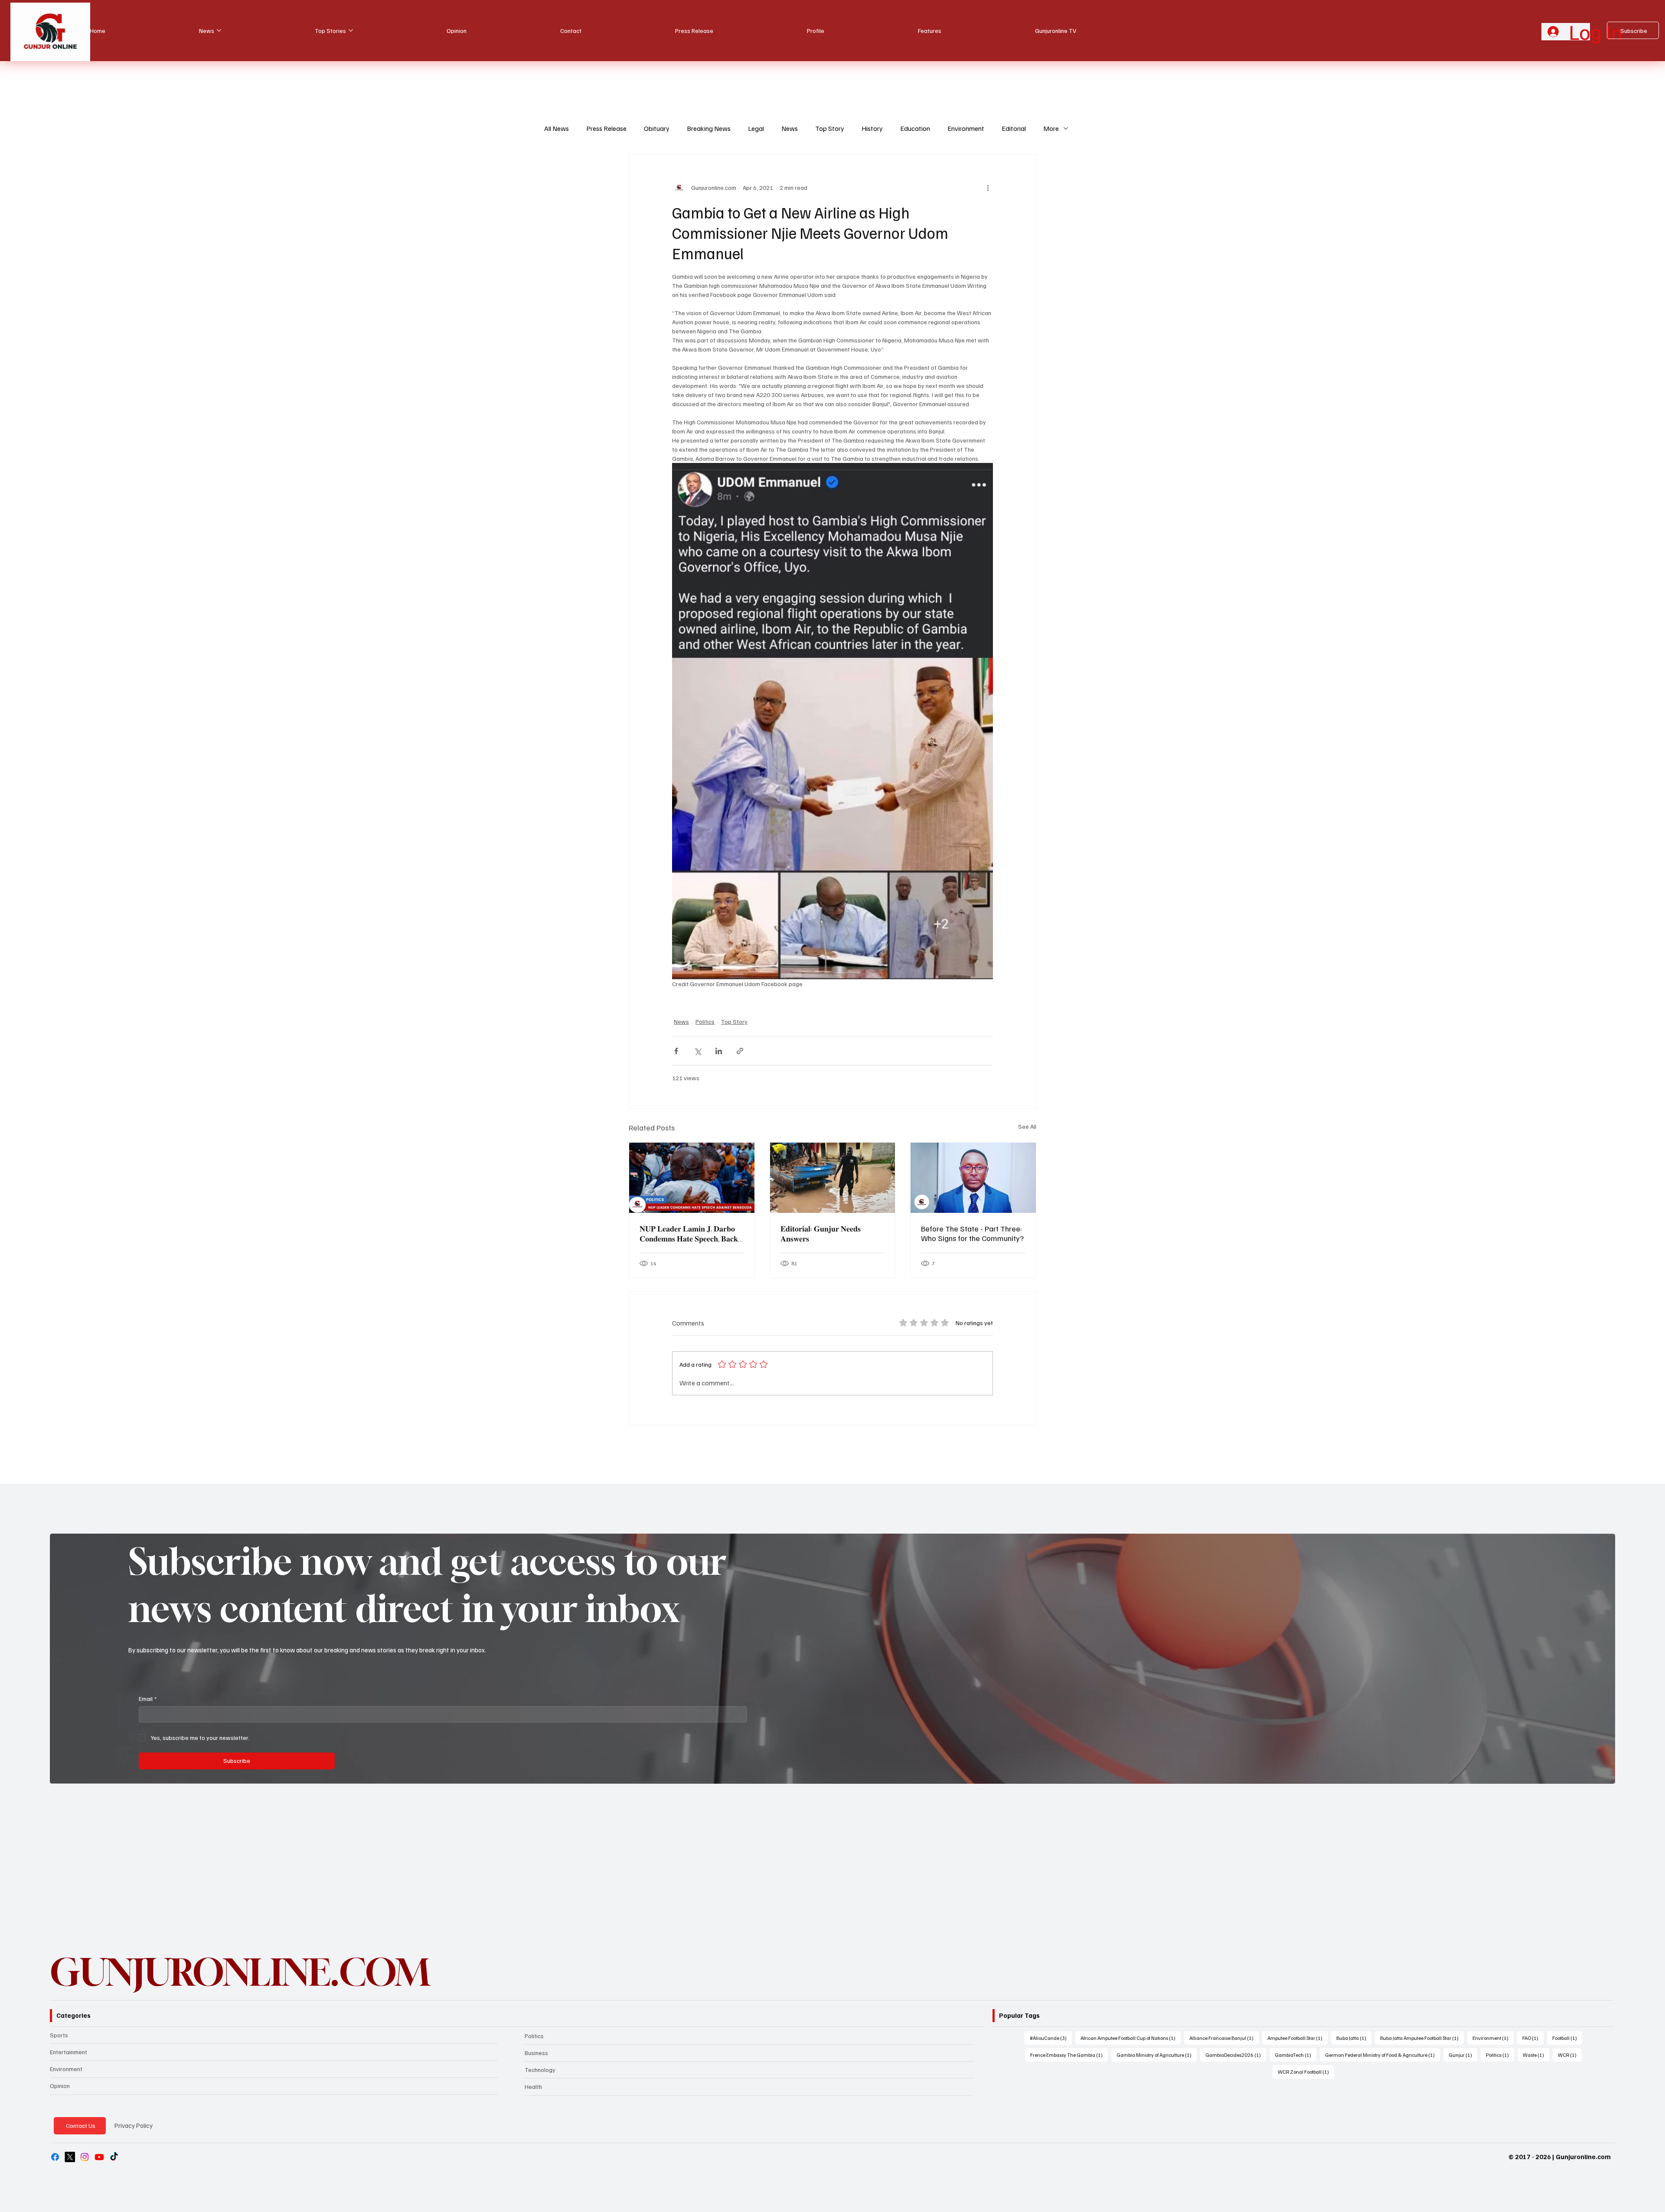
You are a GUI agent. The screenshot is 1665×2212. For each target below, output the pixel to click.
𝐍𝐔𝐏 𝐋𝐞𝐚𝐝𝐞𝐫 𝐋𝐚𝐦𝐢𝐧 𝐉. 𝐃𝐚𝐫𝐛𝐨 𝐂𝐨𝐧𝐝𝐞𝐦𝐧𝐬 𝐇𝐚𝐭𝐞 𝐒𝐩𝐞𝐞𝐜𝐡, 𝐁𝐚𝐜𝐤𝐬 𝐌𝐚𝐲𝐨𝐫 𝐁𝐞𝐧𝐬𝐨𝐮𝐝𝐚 (690, 1234)
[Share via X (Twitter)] (697, 1051)
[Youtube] (99, 2157)
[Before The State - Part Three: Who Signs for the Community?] (973, 1178)
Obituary (657, 128)
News (790, 128)
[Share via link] (740, 1051)
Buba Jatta (1354, 2038)
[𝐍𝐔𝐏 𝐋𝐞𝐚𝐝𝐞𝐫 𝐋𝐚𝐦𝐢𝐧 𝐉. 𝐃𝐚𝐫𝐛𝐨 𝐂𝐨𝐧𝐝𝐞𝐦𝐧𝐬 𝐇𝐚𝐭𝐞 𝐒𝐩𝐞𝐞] (692, 1178)
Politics (705, 1021)
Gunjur (1463, 2055)
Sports (59, 2035)
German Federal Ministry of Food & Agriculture (1383, 2055)
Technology (540, 2070)
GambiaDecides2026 (1236, 2055)
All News (557, 128)
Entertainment (69, 2052)
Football (1567, 2038)
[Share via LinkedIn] (719, 1051)
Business (536, 2053)
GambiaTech (1296, 2055)
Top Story (830, 128)
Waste (1536, 2055)
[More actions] (988, 188)
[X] (70, 2157)
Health (533, 2087)
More (1051, 128)
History (872, 128)
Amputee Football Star (1298, 2038)
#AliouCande (1051, 2038)
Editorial (1014, 128)
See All (1027, 1126)
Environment (966, 128)
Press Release (606, 128)
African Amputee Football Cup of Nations (1131, 2038)
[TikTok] (114, 2157)
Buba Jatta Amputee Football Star (1422, 2038)
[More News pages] (219, 30)
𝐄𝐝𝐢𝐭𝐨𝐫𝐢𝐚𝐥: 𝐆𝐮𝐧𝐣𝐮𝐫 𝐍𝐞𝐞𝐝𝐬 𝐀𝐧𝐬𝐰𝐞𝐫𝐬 (821, 1233)
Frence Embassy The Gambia (1069, 2055)
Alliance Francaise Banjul (1224, 2038)
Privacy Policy (134, 2125)
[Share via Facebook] (676, 1051)
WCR (1570, 2055)
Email (148, 1699)
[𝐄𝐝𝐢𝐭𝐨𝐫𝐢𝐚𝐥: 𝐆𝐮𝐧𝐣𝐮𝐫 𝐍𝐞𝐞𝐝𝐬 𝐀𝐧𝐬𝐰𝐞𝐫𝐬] (833, 1178)
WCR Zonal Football (1306, 2072)
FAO (1533, 2038)
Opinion (60, 2086)
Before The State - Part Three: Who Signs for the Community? (972, 1233)
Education (915, 128)
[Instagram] (85, 2157)
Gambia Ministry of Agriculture (1157, 2055)
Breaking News (709, 128)
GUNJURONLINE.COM (240, 1972)
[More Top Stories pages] (351, 30)
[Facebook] (55, 2157)
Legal (756, 128)
